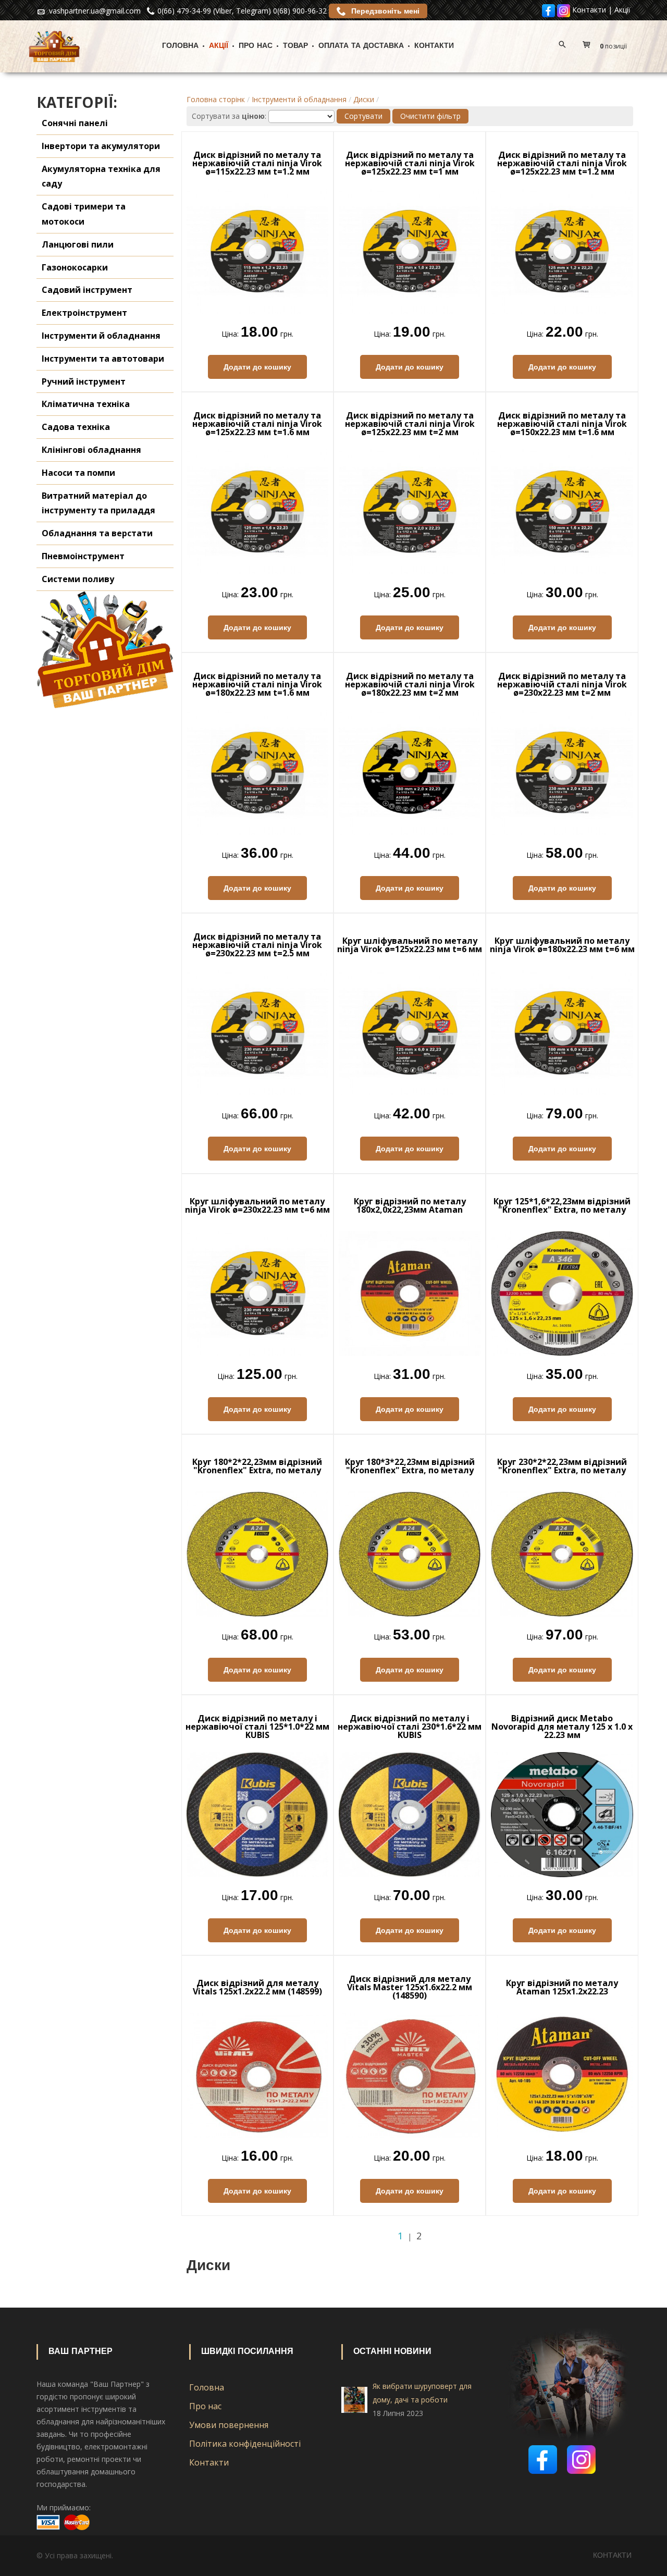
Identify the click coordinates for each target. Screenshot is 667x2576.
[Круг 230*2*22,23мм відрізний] (562, 1553)
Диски (364, 99)
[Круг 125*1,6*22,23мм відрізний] (562, 1293)
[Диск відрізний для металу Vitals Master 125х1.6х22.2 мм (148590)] (410, 2074)
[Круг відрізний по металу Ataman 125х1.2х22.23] (562, 2074)
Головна (180, 46)
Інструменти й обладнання (299, 99)
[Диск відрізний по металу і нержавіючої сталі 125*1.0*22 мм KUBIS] (257, 1814)
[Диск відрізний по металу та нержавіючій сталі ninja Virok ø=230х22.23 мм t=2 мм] (562, 772)
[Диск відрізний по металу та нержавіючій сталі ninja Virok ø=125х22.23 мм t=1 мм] (410, 250)
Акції (622, 10)
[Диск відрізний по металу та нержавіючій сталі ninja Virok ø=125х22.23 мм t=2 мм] (410, 511)
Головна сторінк (216, 99)
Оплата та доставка (361, 46)
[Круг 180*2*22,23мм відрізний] (257, 1553)
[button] (607, 46)
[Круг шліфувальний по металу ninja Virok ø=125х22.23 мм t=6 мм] (410, 1032)
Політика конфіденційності (245, 2444)
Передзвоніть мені (384, 11)
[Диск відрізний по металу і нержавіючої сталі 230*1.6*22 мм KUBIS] (410, 1814)
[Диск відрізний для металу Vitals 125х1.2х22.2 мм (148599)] (257, 2074)
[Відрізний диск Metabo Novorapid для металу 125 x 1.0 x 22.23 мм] (562, 1814)
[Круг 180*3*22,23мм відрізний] (410, 1553)
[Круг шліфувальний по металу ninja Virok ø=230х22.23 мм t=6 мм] (257, 1293)
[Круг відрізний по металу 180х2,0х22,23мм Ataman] (410, 1293)
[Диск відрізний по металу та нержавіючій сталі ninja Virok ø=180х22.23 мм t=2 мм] (410, 772)
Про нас (256, 46)
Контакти (589, 10)
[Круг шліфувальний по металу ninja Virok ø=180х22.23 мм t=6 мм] (562, 1032)
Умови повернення (229, 2425)
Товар (295, 46)
